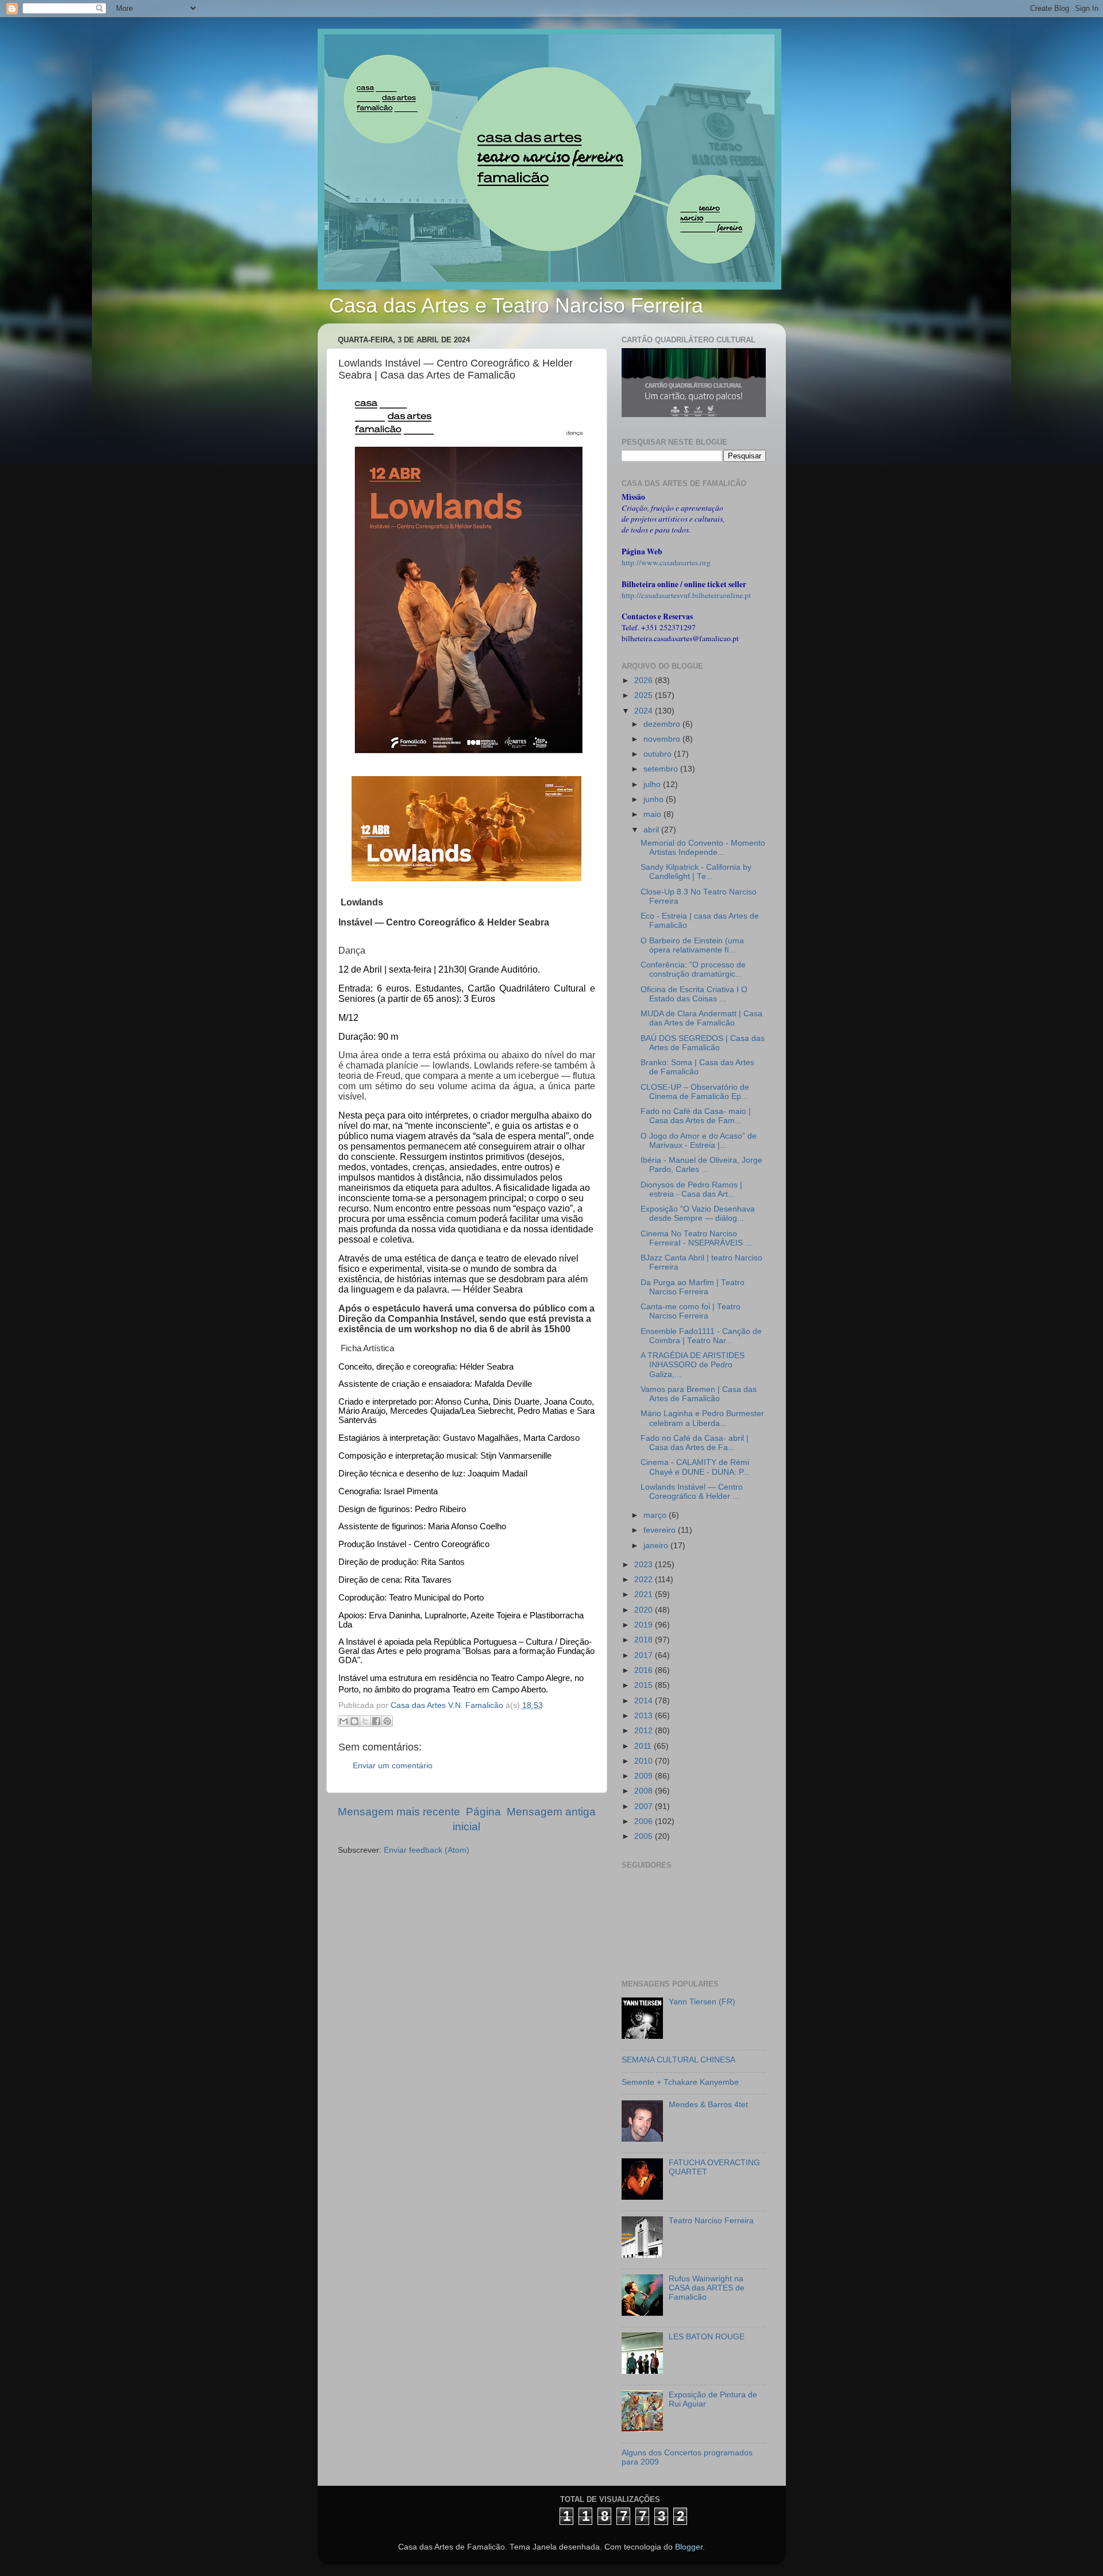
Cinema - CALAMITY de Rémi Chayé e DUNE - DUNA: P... (695, 1467)
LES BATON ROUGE (707, 2337)
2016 (645, 1670)
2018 (645, 1640)
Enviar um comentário (393, 1766)
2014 (645, 1701)
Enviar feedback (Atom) (427, 1850)
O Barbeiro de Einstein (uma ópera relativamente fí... (692, 945)
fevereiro (661, 1530)
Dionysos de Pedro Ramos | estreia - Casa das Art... (691, 1189)
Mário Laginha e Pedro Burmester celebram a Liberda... (702, 1418)
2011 (644, 1746)
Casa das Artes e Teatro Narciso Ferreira (516, 305)
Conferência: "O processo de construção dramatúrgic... (693, 969)
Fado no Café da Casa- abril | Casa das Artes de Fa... (695, 1443)
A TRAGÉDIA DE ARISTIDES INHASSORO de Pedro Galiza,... (693, 1365)
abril (652, 830)
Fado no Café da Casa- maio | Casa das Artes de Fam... (696, 1116)
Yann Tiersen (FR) (702, 2002)
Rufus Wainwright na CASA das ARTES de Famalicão (707, 2288)
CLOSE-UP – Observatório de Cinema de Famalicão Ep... (695, 1092)
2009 (645, 1776)
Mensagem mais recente (399, 1812)
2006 (645, 1821)
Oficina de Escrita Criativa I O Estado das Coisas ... (694, 994)
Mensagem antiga (551, 1812)
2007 (645, 1806)
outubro (659, 754)
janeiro (657, 1546)
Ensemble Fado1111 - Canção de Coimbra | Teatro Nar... (701, 1336)
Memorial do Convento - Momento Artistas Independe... (703, 848)
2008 (645, 1791)
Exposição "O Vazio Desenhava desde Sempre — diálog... (698, 1214)
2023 (645, 1565)
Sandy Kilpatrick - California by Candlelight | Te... (696, 872)
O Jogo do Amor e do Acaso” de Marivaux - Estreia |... (699, 1141)
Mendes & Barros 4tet (708, 2105)
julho (653, 784)
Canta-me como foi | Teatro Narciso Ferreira (691, 1311)
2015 (645, 1685)
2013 (645, 1716)
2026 (645, 680)
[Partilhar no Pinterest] (387, 1721)
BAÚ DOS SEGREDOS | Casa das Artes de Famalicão (703, 1043)
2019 (645, 1625)
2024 (645, 711)
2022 (645, 1580)
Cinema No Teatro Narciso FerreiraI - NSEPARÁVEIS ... (696, 1238)
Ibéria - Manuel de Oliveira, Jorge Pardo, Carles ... (701, 1165)
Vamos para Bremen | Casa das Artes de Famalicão (699, 1394)
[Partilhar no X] (365, 1721)
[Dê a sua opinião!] (354, 1721)
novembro (663, 739)
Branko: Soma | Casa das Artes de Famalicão (697, 1067)
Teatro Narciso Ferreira (711, 2221)
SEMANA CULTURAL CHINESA (678, 2060)
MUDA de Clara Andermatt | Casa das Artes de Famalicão (701, 1018)
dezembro (663, 724)
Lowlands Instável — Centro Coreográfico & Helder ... (692, 1492)
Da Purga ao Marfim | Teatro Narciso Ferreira (693, 1287)
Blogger (689, 2547)
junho (655, 799)
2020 (645, 1610)
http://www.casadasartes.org (666, 562)
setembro (662, 769)
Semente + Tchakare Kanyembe (680, 2082)
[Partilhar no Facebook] (376, 1721)
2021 (645, 1594)
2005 (645, 1836)
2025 (645, 695)
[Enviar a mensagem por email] (344, 1721)
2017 (645, 1655)
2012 (645, 1731)
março (656, 1515)
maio (653, 814)
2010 (645, 1761)
